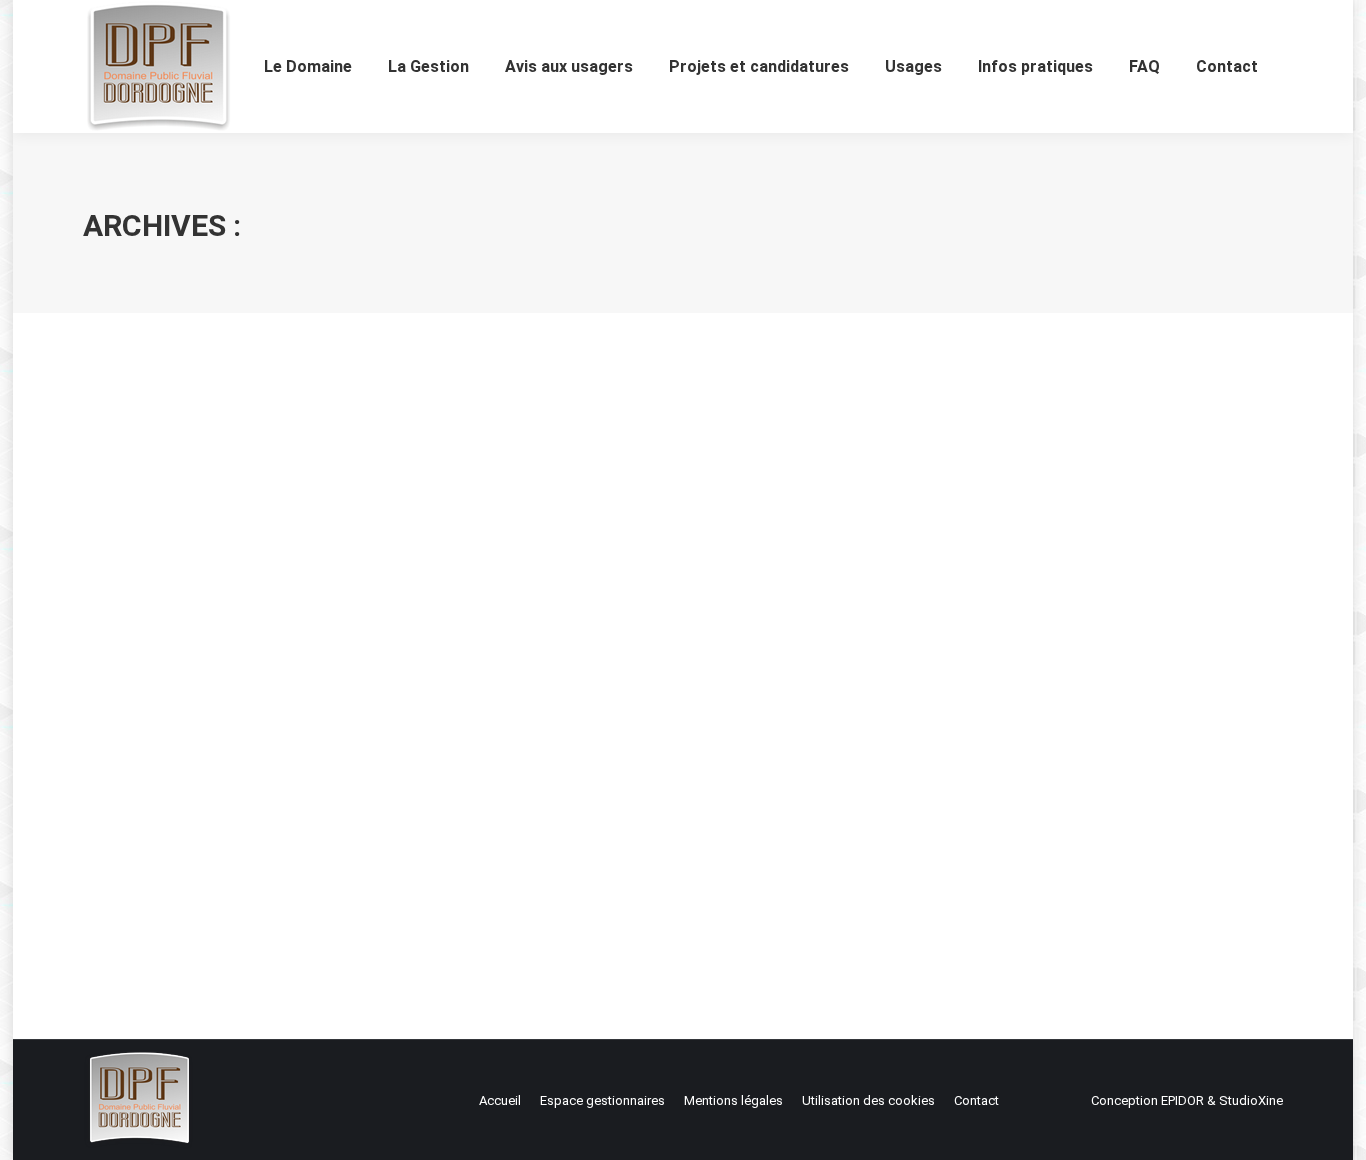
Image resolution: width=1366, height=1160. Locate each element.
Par (194, 846)
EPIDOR (1182, 1100)
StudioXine (1251, 1100)
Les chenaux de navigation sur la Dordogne (305, 810)
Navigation (139, 846)
